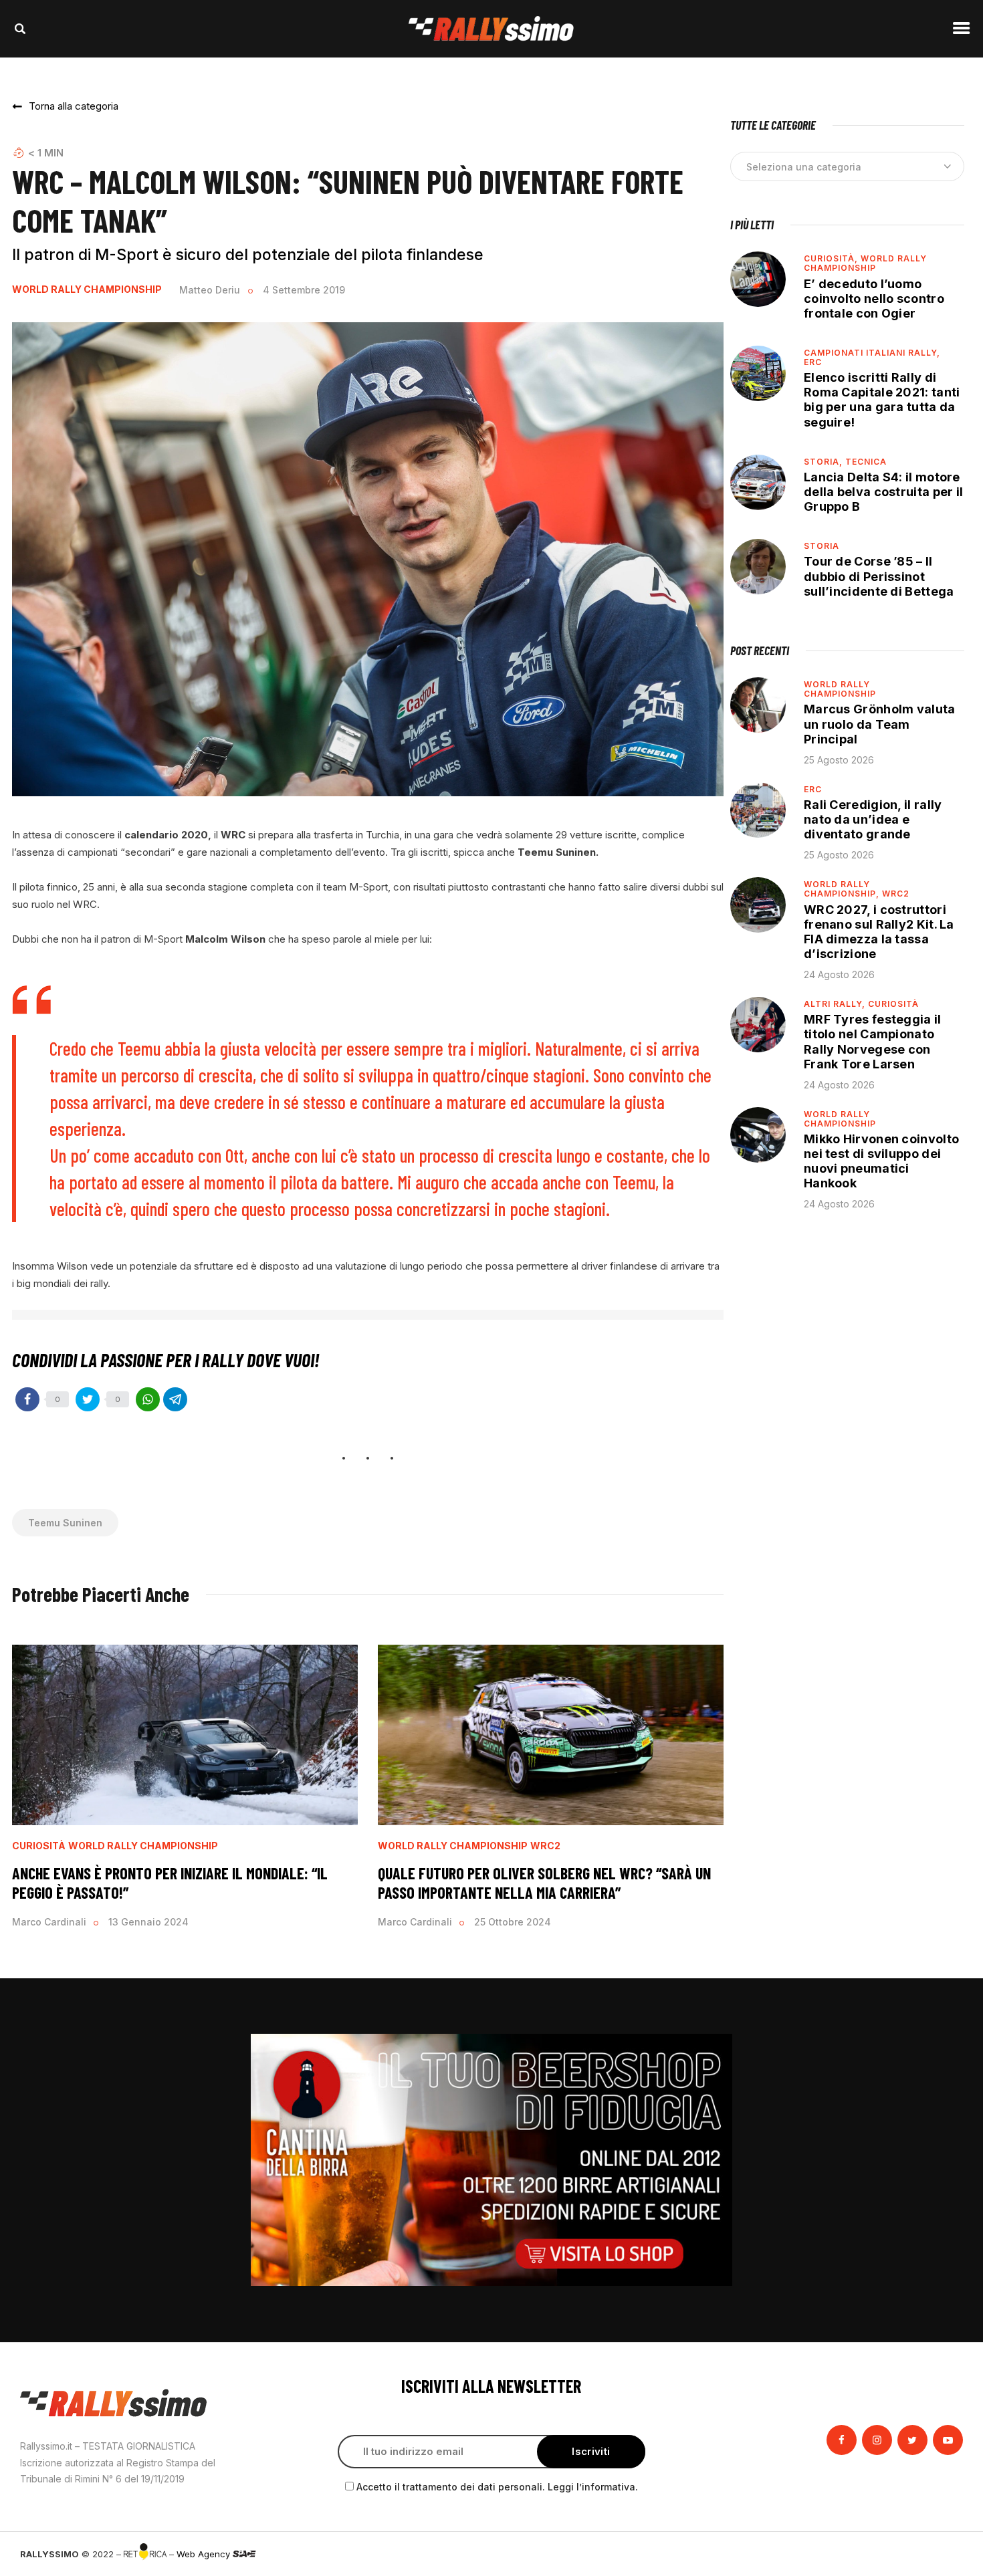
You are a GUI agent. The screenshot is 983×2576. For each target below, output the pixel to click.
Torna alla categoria (74, 106)
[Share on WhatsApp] (148, 1399)
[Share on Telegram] (175, 1399)
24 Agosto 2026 (839, 974)
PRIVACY (945, 2554)
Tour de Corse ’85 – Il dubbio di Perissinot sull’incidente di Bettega (879, 576)
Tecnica (866, 462)
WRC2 (545, 1846)
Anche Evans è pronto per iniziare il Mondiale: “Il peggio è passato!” (170, 1883)
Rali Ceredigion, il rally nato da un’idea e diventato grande (873, 819)
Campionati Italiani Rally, (872, 353)
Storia (822, 546)
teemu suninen (65, 1523)
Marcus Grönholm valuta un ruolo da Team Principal (880, 724)
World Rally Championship (87, 289)
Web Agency (205, 2554)
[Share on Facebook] (27, 1399)
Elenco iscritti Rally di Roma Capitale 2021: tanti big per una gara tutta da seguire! (882, 399)
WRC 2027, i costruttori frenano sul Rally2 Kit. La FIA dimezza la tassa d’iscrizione (879, 932)
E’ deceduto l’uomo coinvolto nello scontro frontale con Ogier (874, 299)
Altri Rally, (836, 1004)
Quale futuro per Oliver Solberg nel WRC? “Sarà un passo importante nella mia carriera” (544, 1883)
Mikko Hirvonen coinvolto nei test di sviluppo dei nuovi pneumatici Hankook (881, 1161)
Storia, (825, 462)
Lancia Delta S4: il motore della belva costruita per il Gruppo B (883, 492)
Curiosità (39, 1846)
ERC (813, 362)
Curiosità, (832, 258)
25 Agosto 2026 (839, 760)
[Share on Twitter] (88, 1399)
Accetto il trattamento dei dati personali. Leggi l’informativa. (497, 2487)
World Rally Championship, (843, 889)
